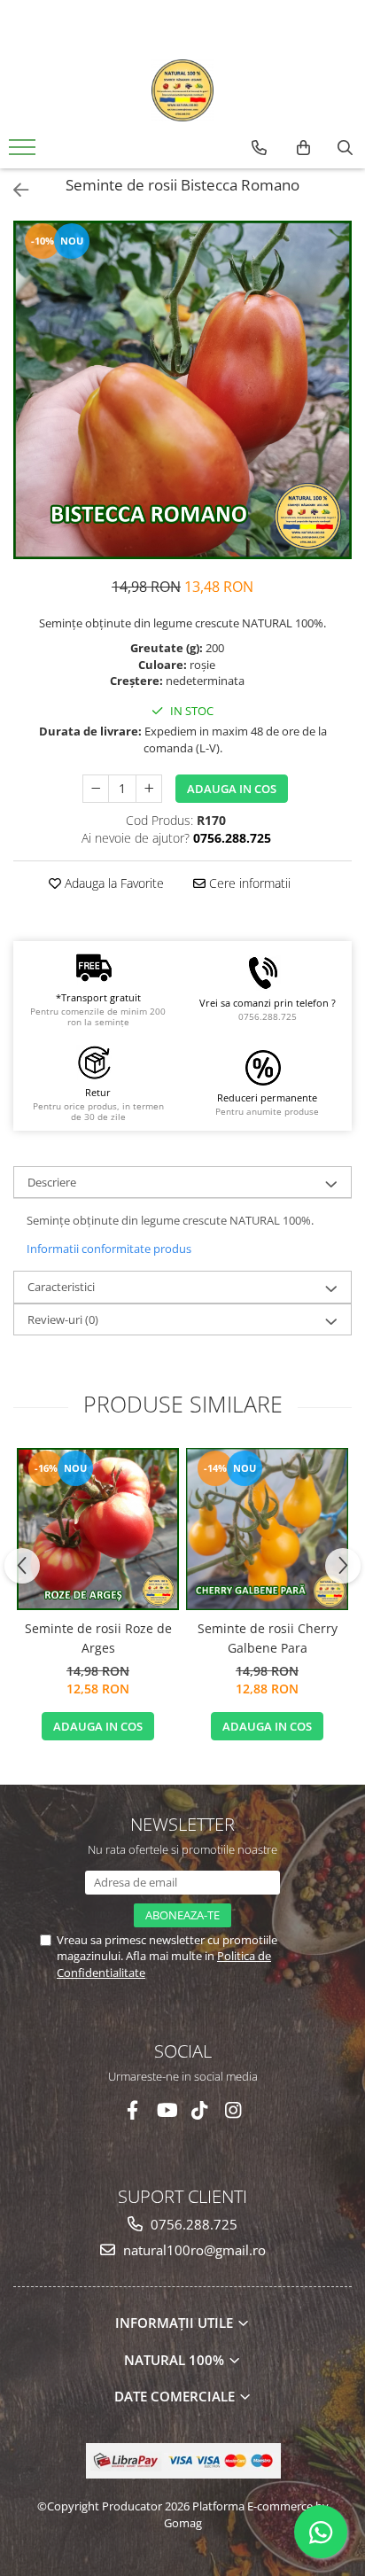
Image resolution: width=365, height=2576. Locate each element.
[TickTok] (200, 2110)
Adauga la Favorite (113, 883)
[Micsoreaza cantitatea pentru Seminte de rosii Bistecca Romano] (96, 789)
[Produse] (24, 152)
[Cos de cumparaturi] (303, 148)
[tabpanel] (182, 390)
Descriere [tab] (52, 1182)
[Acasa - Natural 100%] (182, 90)
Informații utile (176, 2323)
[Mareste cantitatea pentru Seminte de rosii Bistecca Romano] (149, 789)
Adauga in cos (232, 789)
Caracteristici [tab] (61, 1287)
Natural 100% (176, 2360)
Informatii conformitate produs (109, 1249)
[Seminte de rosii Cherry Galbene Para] (267, 1529)
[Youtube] (166, 2110)
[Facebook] (132, 2110)
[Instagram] (233, 2110)
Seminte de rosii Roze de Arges (98, 1638)
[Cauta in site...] (345, 148)
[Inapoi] (13, 190)
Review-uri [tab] (63, 1319)
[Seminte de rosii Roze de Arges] (98, 1529)
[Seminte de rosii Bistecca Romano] (182, 390)
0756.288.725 (192, 2224)
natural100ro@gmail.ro (193, 2250)
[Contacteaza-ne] (259, 148)
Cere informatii (248, 883)
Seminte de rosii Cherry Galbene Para (268, 1638)
